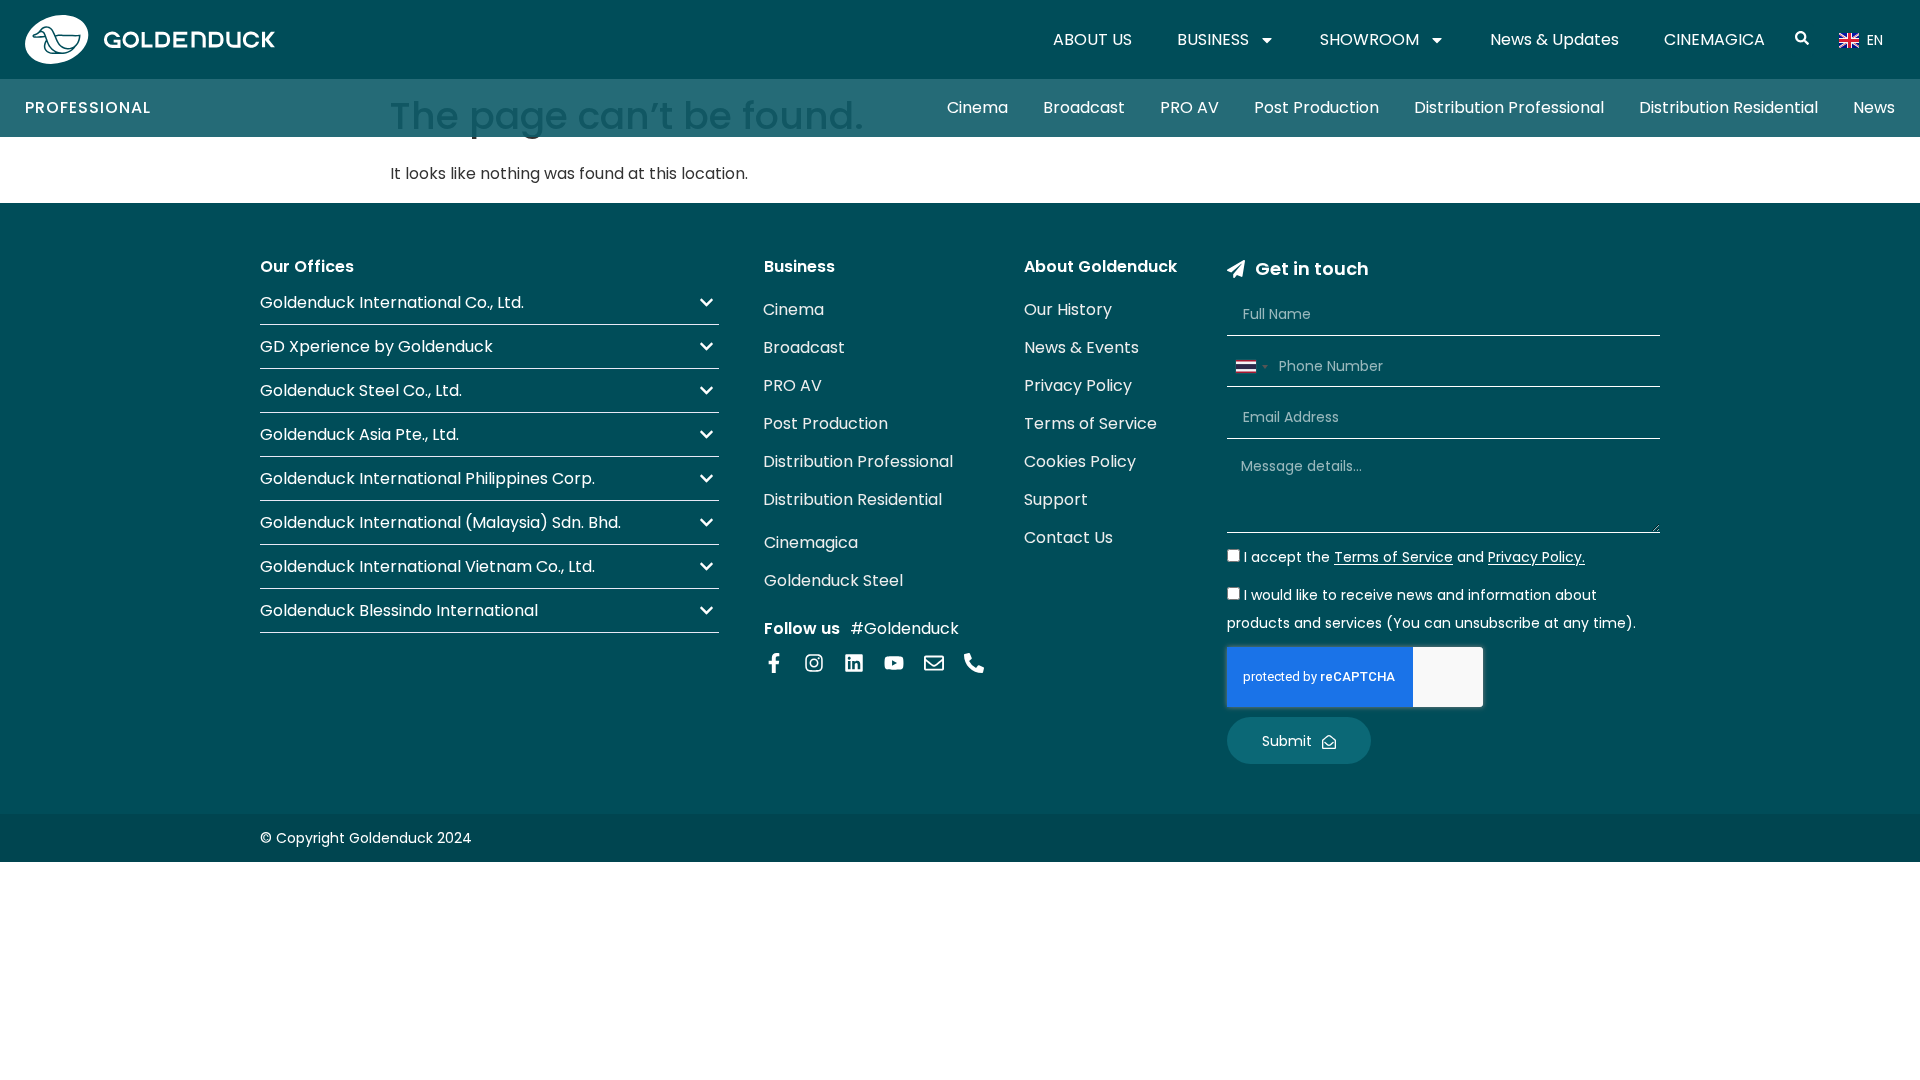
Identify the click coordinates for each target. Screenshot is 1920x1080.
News (1874, 107)
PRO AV (1189, 107)
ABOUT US (1092, 39)
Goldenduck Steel (833, 580)
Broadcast (1084, 107)
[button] (489, 302)
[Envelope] (934, 663)
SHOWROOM (1369, 39)
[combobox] (1251, 367)
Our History (1068, 309)
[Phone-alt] (974, 663)
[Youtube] (894, 663)
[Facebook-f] (774, 663)
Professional (88, 107)
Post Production (1316, 107)
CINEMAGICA (1714, 39)
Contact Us (1068, 537)
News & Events (1081, 347)
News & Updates (1554, 39)
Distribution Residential (1728, 107)
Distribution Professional (1509, 107)
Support (1056, 499)
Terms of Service (1090, 423)
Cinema (977, 107)
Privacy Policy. (1536, 558)
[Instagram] (814, 663)
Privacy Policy (1078, 385)
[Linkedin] (854, 663)
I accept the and (1414, 558)
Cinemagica (811, 542)
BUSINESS (1213, 39)
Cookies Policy (1080, 461)
